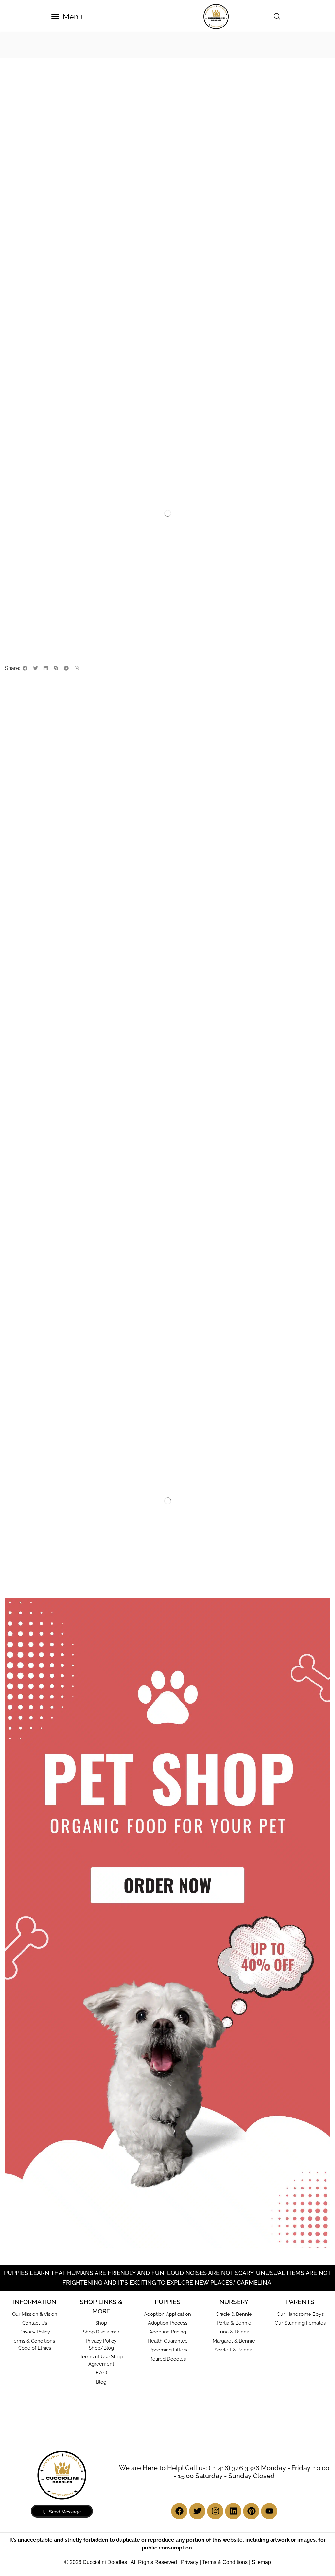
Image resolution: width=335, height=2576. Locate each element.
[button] (67, 17)
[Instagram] (215, 2511)
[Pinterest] (251, 2511)
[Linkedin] (233, 2511)
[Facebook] (179, 2511)
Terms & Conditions (225, 2562)
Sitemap (261, 2562)
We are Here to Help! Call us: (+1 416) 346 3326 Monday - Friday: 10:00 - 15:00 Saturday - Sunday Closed (224, 2472)
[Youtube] (269, 2511)
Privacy (190, 2562)
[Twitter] (197, 2511)
